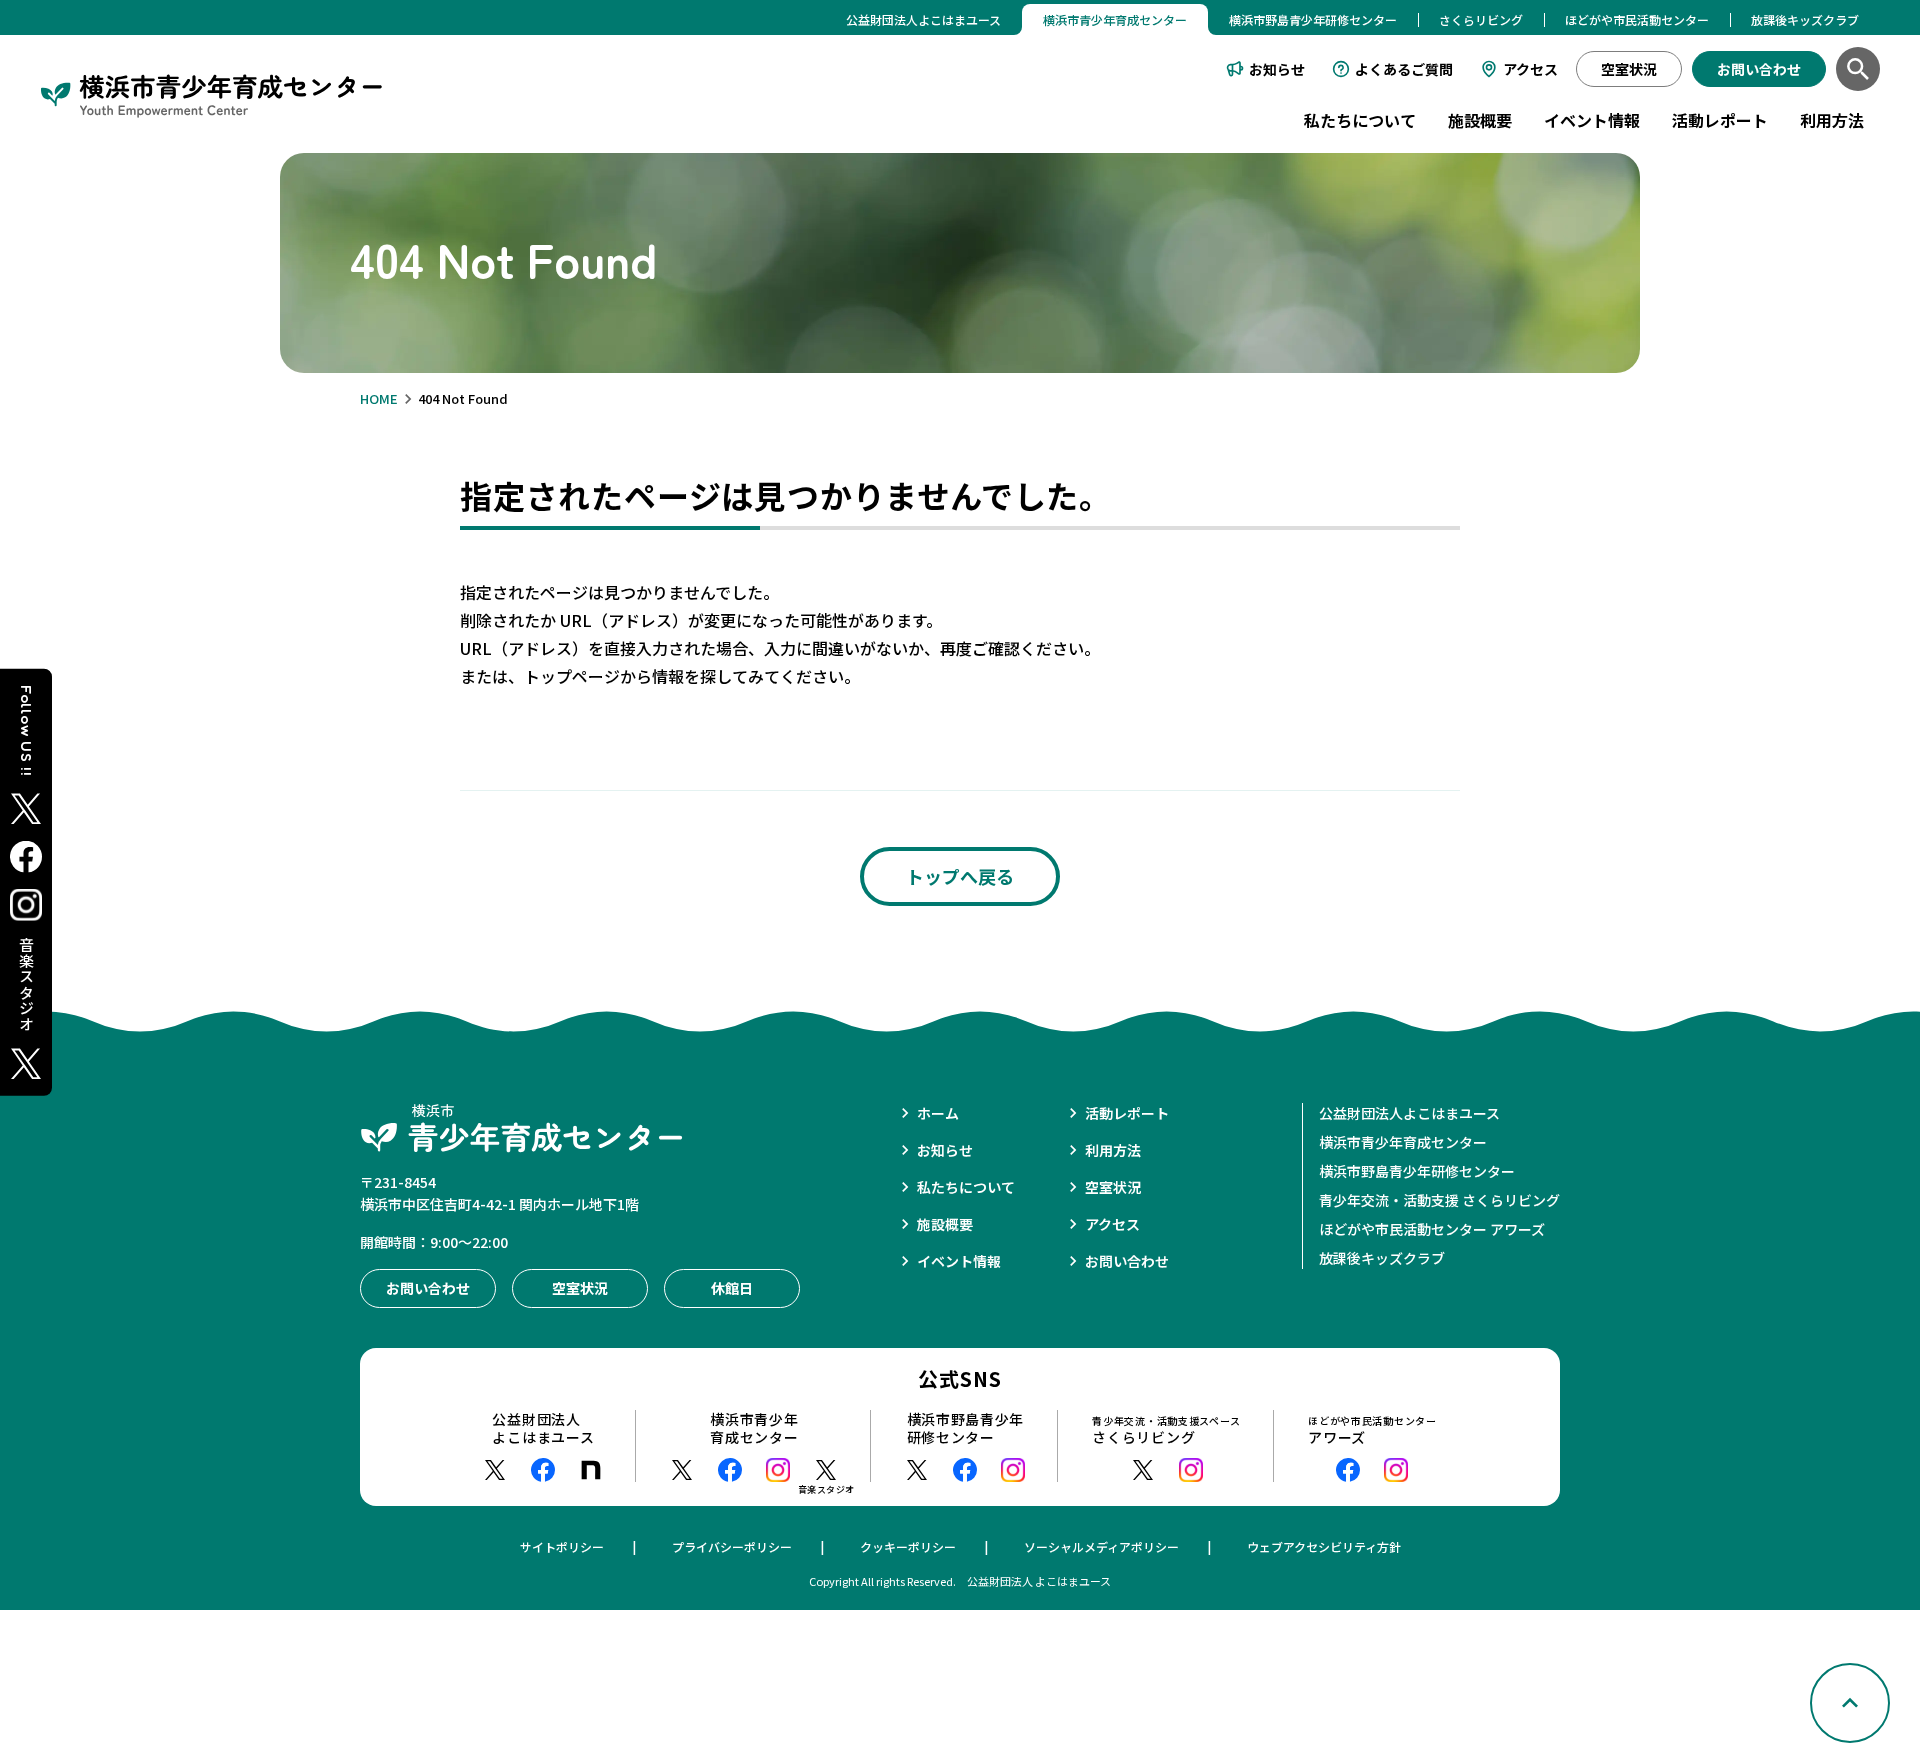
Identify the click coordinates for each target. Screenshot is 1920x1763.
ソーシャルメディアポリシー (1101, 1546)
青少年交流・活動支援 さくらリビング (1439, 1200)
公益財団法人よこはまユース (923, 19)
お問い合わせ (1127, 1261)
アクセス (1530, 69)
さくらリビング (1481, 19)
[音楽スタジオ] (826, 1470)
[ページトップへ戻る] (1850, 1703)
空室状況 (1113, 1187)
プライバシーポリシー (732, 1546)
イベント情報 (1592, 120)
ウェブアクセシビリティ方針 (1324, 1546)
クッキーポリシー (908, 1546)
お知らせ (1277, 69)
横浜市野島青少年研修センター (1313, 19)
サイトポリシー (562, 1546)
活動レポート (1720, 120)
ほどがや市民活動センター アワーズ (1432, 1229)
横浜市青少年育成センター (1403, 1142)
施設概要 (1480, 120)
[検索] (1858, 69)
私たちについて (1360, 120)
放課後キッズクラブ (1805, 19)
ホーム (938, 1113)
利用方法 (1832, 120)
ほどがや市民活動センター (1637, 19)
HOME (379, 398)
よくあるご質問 (1404, 69)
